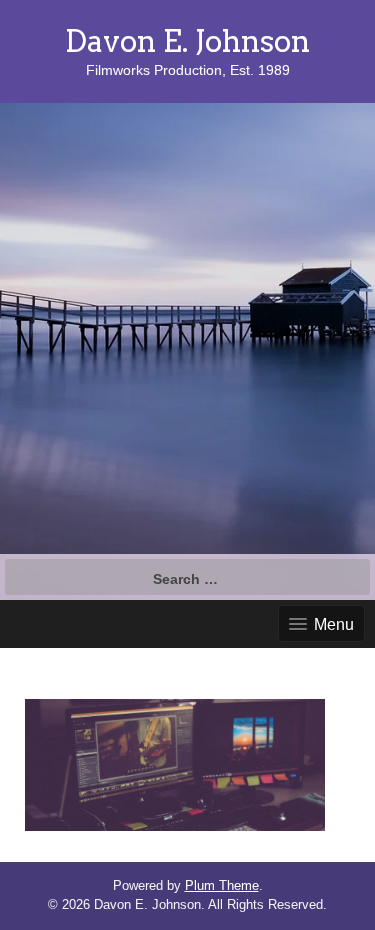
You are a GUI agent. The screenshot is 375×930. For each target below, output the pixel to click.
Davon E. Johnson (187, 41)
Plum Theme (222, 885)
